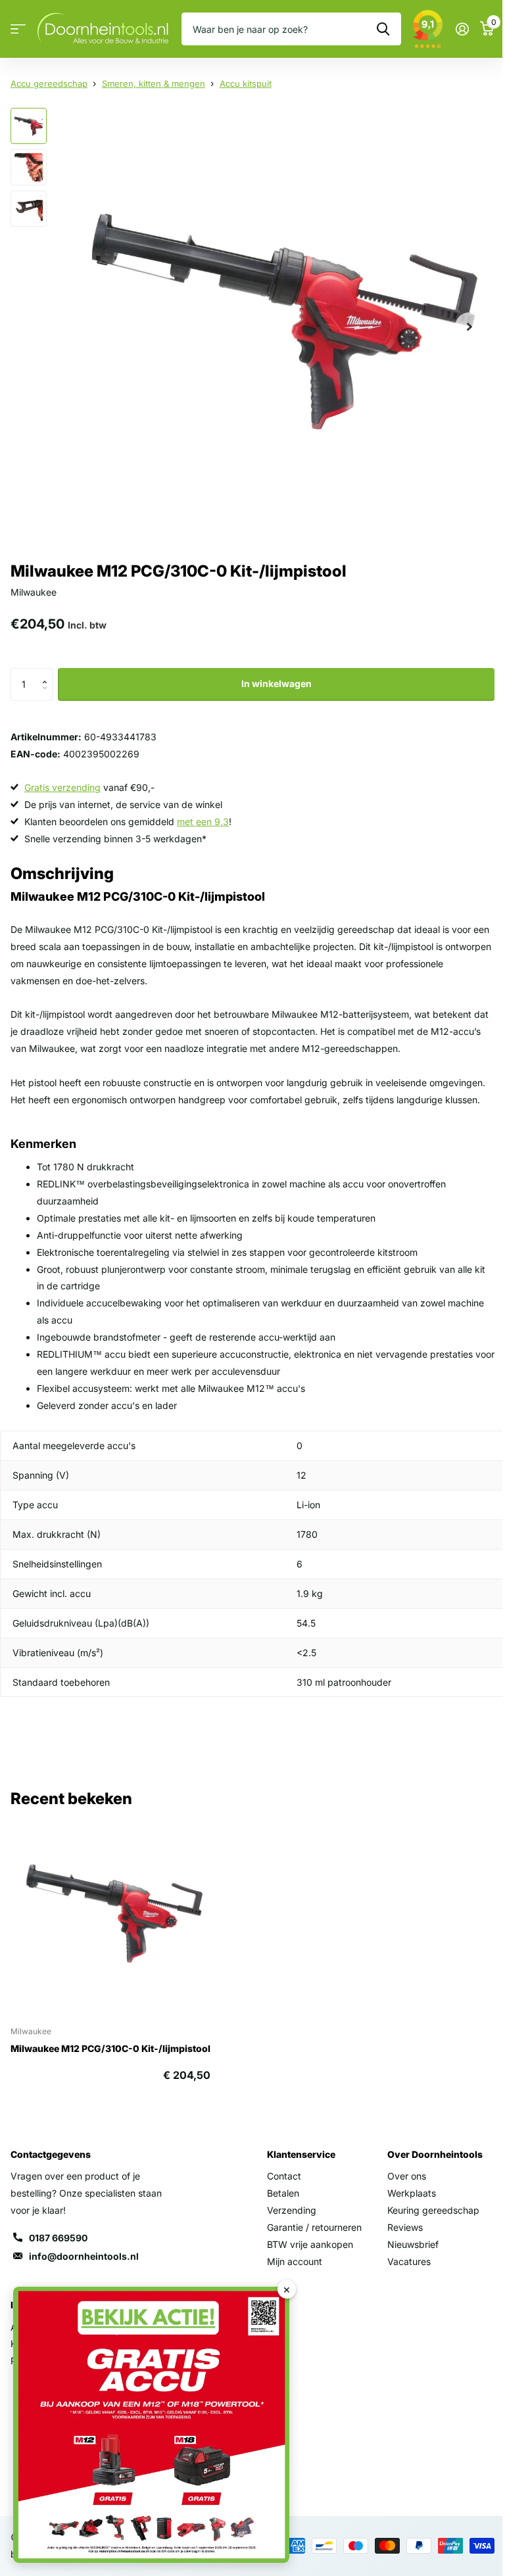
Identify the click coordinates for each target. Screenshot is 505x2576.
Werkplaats (412, 2193)
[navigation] (29, 126)
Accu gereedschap (49, 83)
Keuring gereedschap (433, 2210)
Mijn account (295, 2261)
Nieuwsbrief (413, 2244)
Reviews (405, 2227)
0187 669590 (58, 2238)
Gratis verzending (62, 787)
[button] (48, 673)
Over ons (407, 2176)
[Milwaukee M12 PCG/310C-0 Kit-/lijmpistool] (110, 1916)
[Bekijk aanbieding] (151, 2425)
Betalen (283, 2193)
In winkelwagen (277, 683)
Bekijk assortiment (18, 29)
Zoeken (383, 29)
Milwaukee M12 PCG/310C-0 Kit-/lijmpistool (110, 2048)
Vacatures (409, 2261)
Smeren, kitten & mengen (154, 83)
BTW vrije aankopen (310, 2244)
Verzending (292, 2210)
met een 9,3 (203, 822)
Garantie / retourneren (314, 2227)
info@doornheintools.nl (84, 2256)
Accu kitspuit (246, 83)
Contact (284, 2176)
